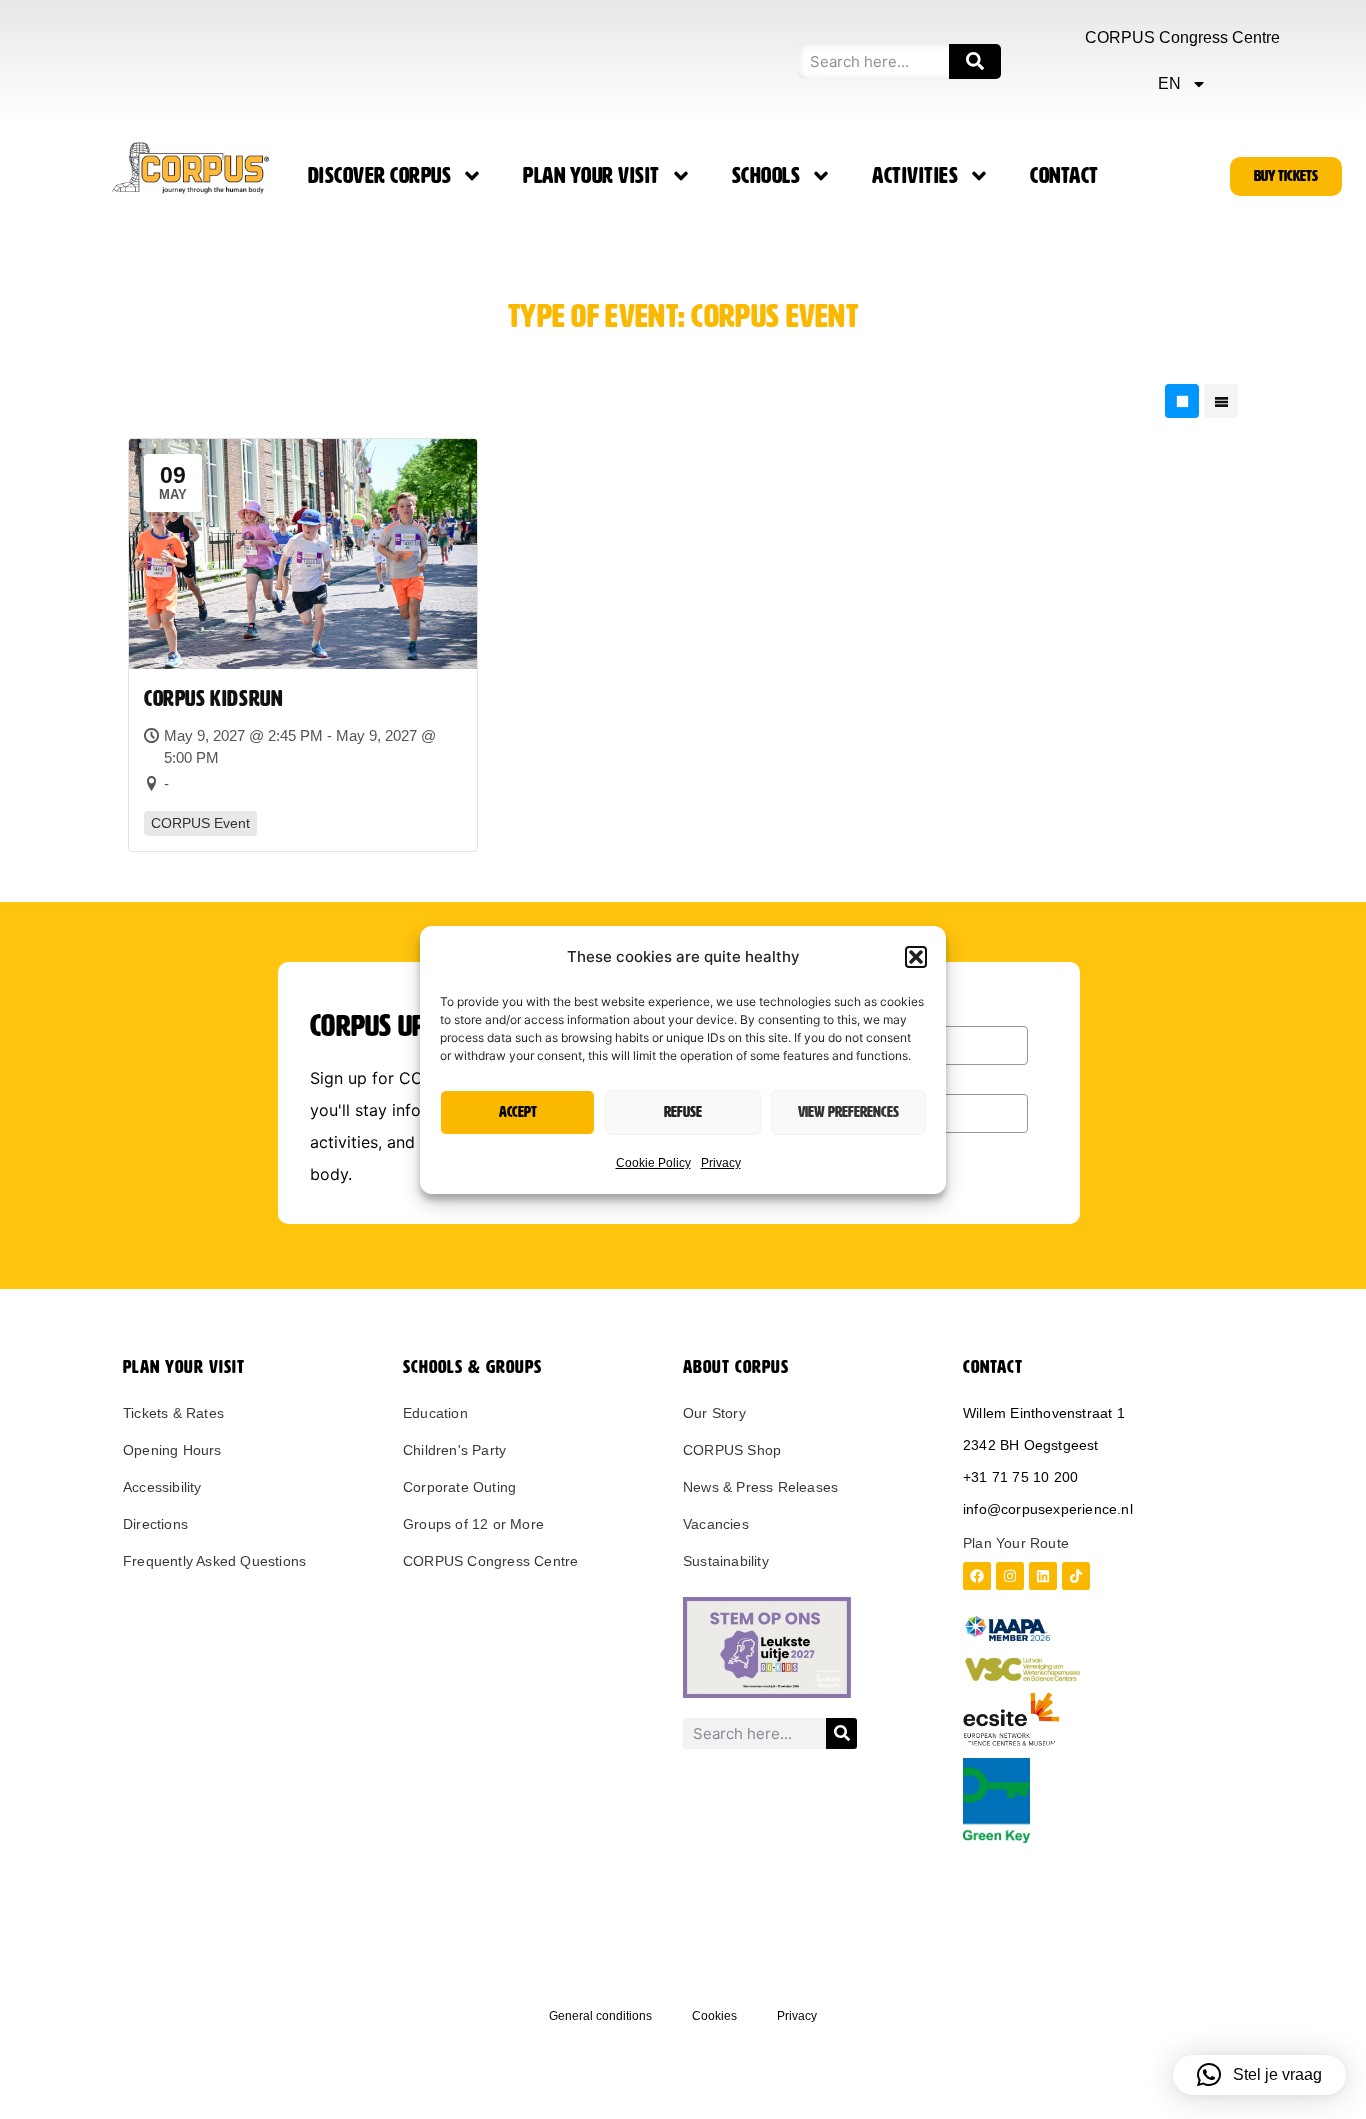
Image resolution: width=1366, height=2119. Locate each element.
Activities (915, 176)
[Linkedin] (1043, 1576)
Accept (518, 1111)
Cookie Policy (653, 1163)
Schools (766, 176)
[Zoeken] (975, 61)
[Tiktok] (1076, 1576)
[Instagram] (1010, 1576)
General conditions (600, 2016)
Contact (1064, 176)
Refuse (683, 1111)
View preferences (848, 1111)
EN (1169, 83)
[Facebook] (977, 1576)
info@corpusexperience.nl (1048, 1509)
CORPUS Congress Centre (1182, 37)
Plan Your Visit (591, 176)
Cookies (714, 2016)
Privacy (721, 1163)
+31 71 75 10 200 (1020, 1477)
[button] (916, 957)
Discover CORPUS (380, 176)
